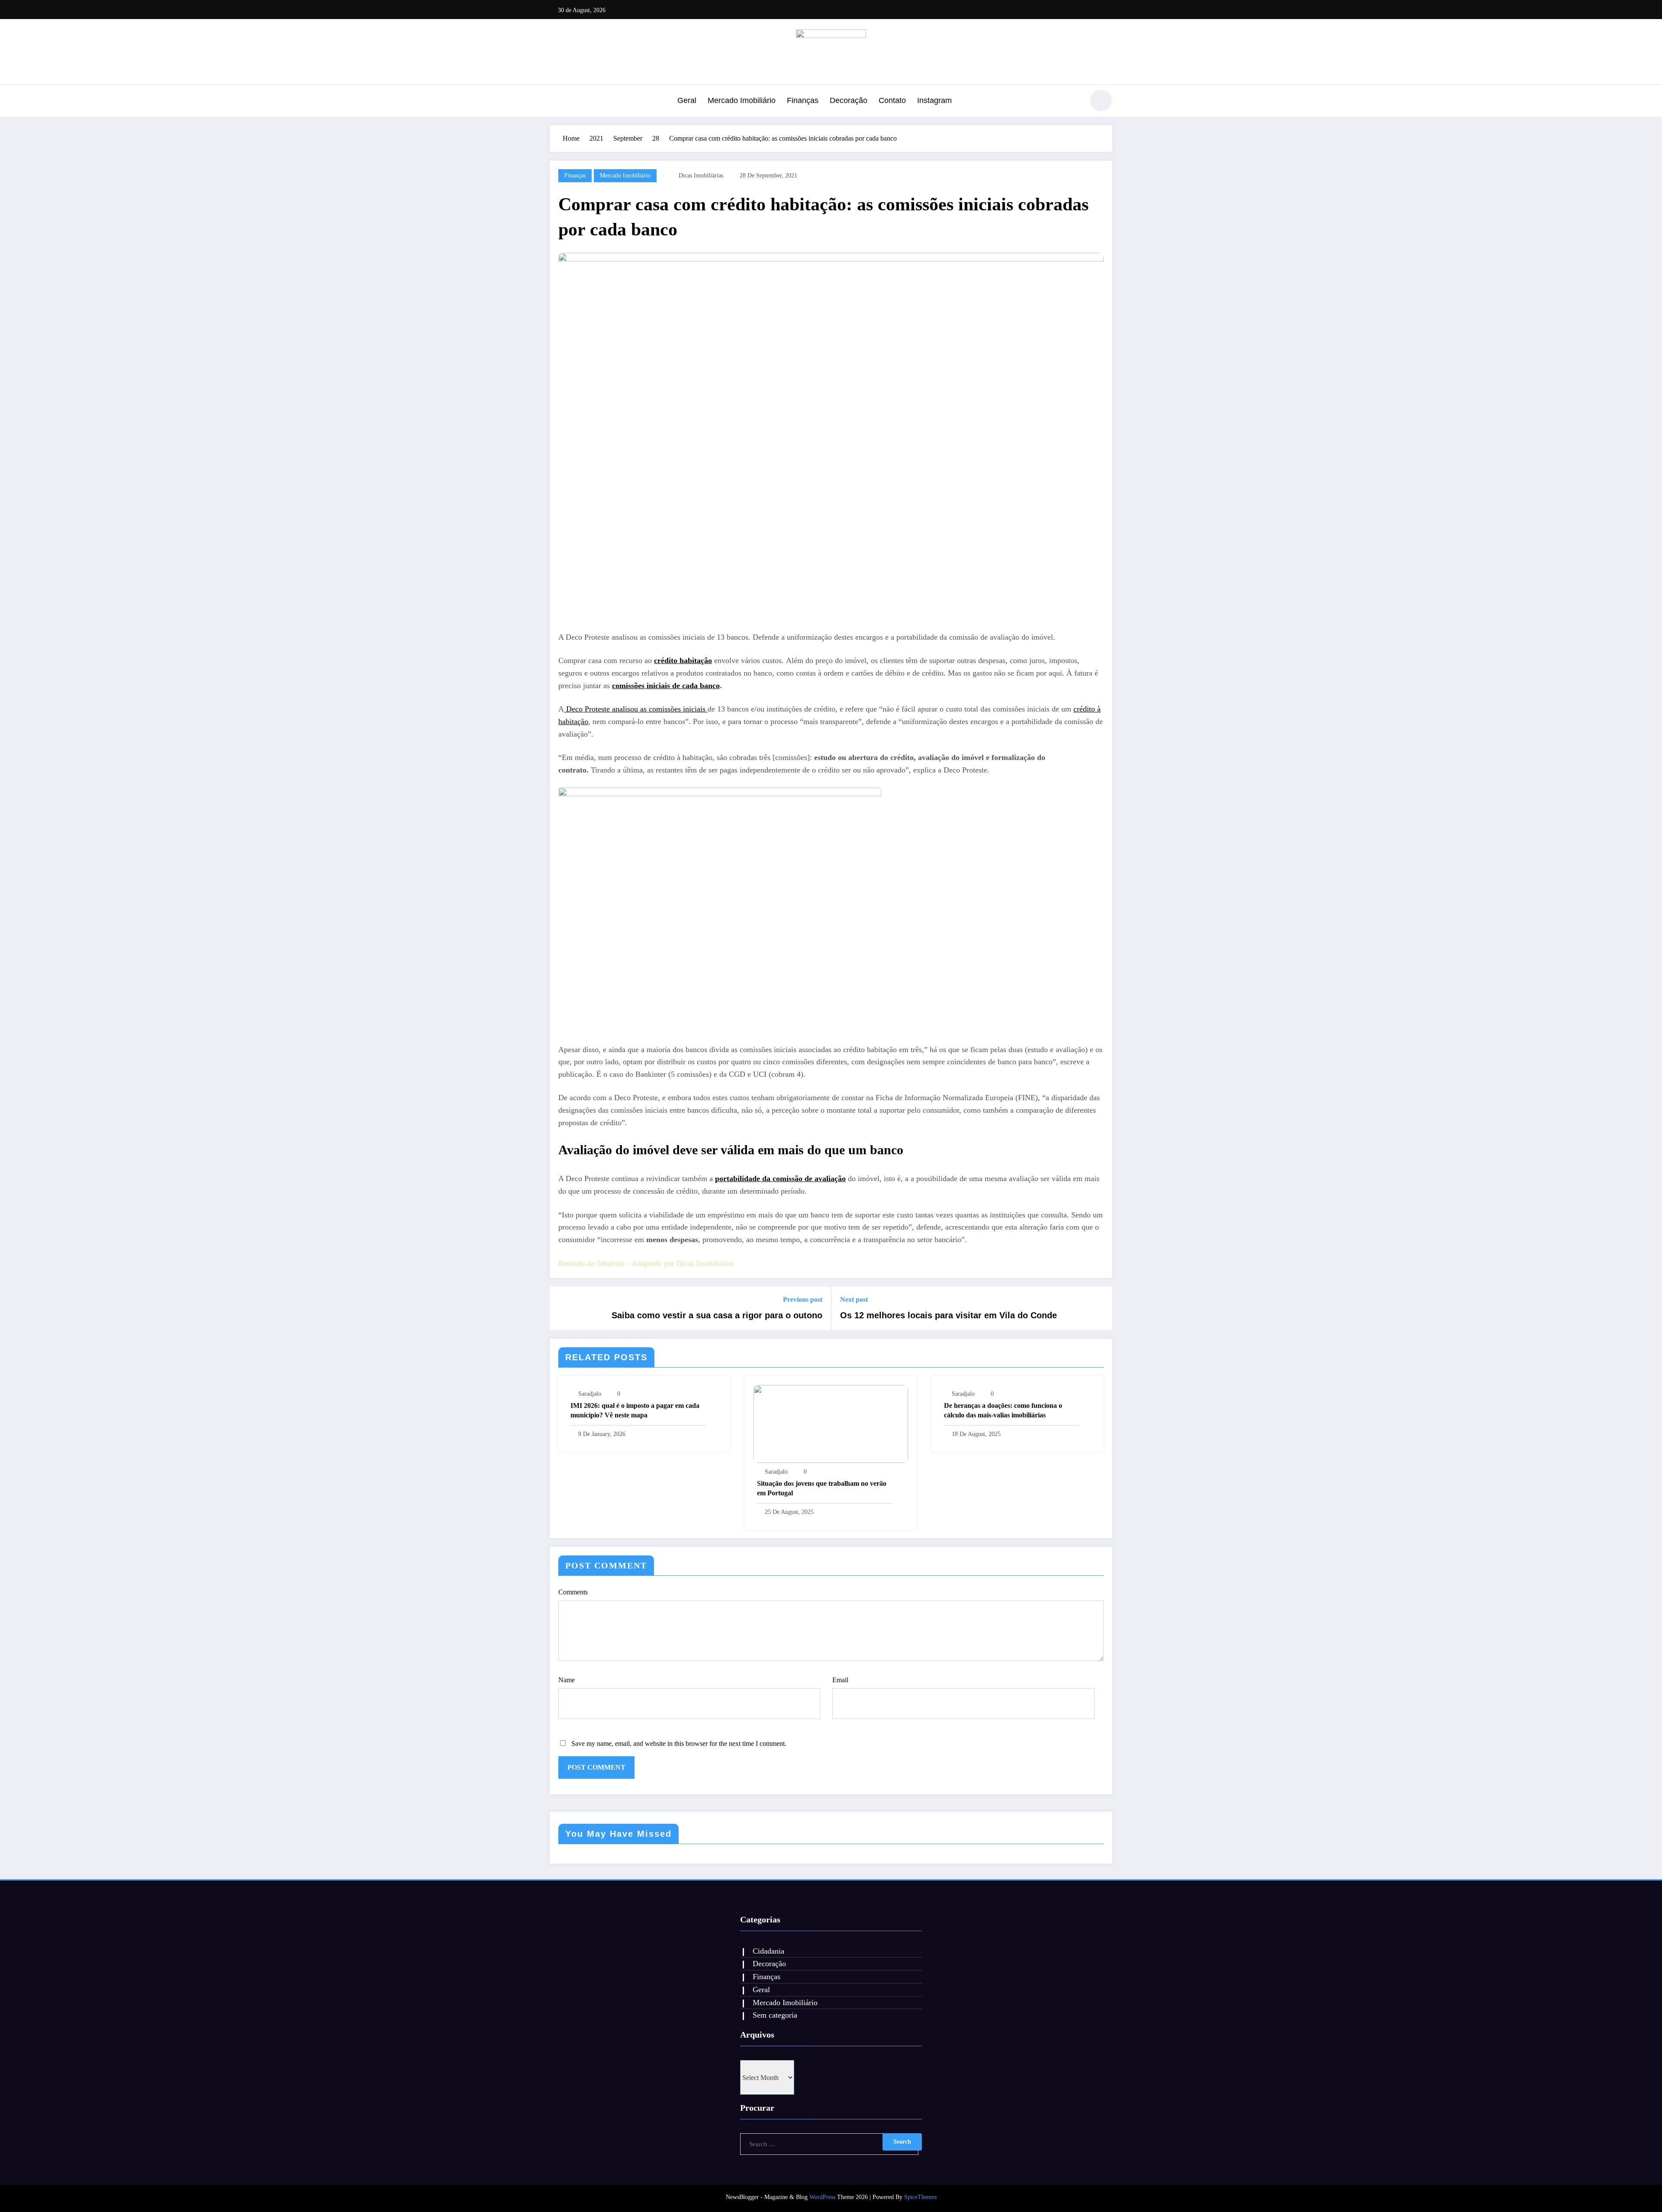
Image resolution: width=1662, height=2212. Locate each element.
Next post (854, 1299)
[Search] (1073, 102)
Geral (687, 100)
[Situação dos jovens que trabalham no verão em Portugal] (831, 1423)
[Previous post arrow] (562, 1308)
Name (567, 1680)
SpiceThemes (920, 2197)
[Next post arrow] (1100, 1308)
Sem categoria (775, 2015)
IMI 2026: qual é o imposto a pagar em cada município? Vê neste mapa (635, 1410)
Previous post (803, 1299)
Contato (892, 100)
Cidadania (768, 1951)
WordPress (822, 2197)
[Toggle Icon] (556, 101)
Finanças (803, 100)
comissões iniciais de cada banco (666, 686)
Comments (573, 1592)
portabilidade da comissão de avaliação (780, 1178)
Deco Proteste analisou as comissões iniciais (636, 709)
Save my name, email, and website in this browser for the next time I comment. (679, 1744)
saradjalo (590, 1394)
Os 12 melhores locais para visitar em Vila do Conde (949, 1315)
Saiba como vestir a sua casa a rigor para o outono (717, 1315)
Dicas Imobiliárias (701, 175)
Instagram (934, 100)
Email (840, 1680)
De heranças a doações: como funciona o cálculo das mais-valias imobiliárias (1003, 1410)
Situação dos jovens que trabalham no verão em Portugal (822, 1488)
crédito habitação (683, 660)
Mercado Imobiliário (742, 100)
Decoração (849, 100)
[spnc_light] (1101, 100)
